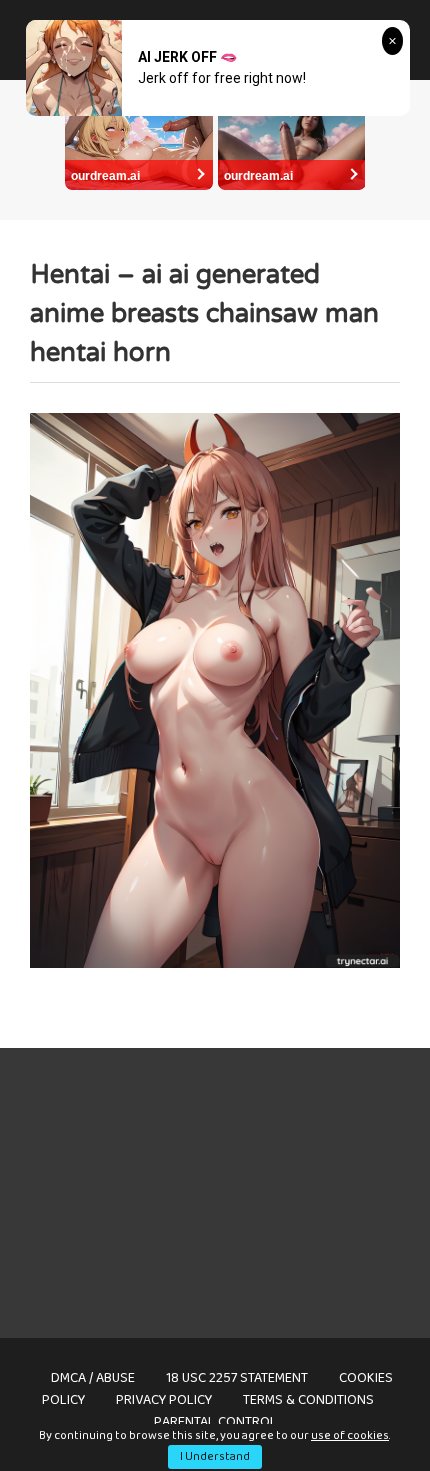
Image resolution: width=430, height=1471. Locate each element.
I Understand (215, 1456)
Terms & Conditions (308, 1400)
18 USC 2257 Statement (237, 1378)
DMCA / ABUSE (93, 1378)
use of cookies (350, 1435)
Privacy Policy (164, 1400)
